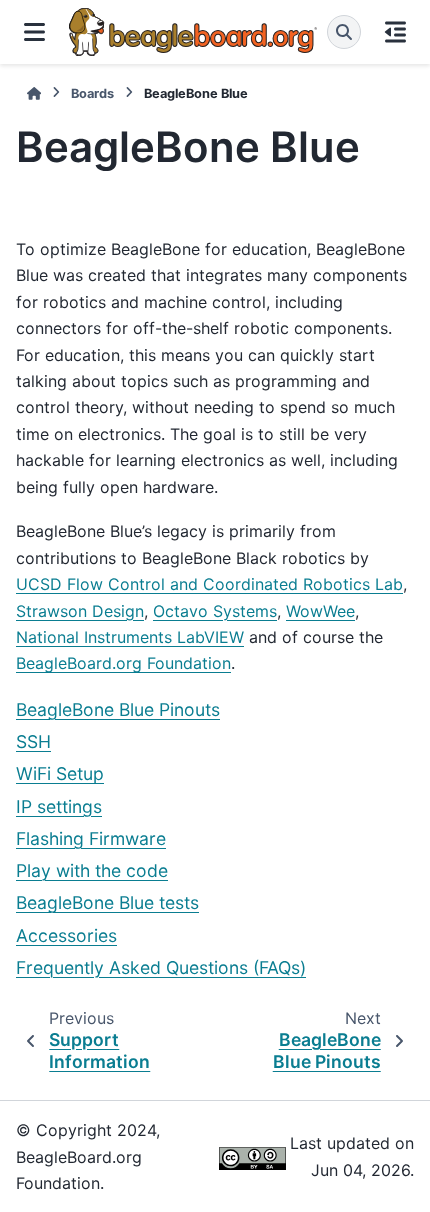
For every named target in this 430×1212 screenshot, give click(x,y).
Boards (92, 93)
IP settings (59, 806)
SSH (33, 741)
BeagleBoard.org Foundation (123, 663)
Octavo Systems (215, 611)
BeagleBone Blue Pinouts (118, 709)
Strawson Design (80, 611)
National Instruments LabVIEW (130, 637)
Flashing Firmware (91, 838)
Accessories (66, 935)
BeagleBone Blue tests (107, 902)
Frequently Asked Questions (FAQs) (161, 967)
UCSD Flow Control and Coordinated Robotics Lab (209, 584)
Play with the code (92, 870)
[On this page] (395, 32)
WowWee (320, 611)
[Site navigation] (34, 32)
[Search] (344, 32)
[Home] (34, 93)
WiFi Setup (60, 773)
